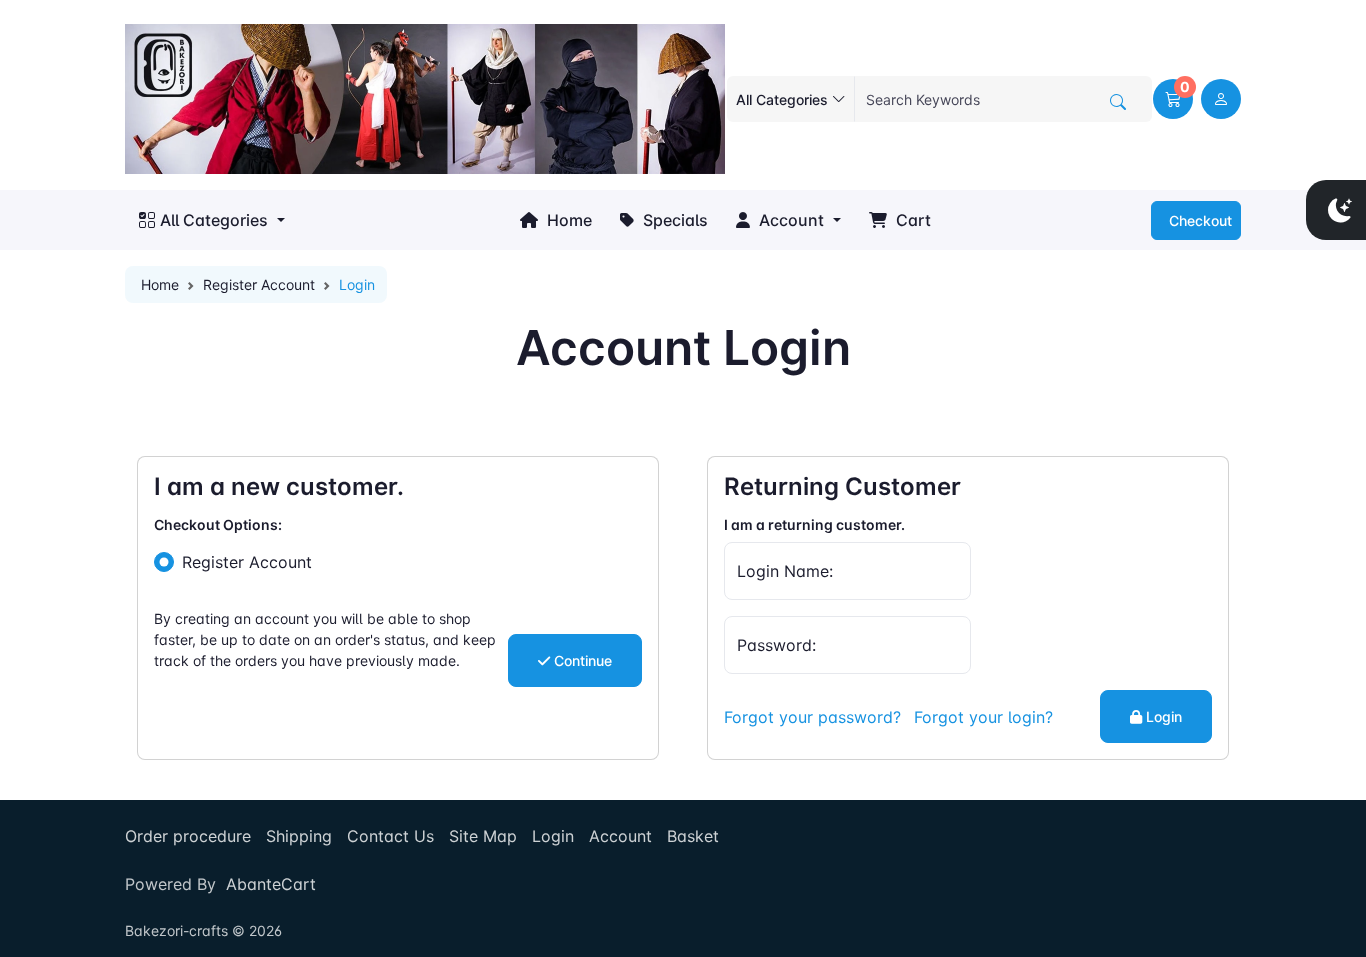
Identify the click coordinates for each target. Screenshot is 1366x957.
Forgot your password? (812, 717)
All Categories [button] (214, 220)
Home (567, 220)
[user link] (1221, 99)
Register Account (259, 284)
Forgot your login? (983, 717)
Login (1162, 716)
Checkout (1198, 220)
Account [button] (789, 220)
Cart (911, 220)
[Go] (1118, 102)
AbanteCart (271, 884)
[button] (1173, 99)
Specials (673, 220)
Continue (581, 660)
